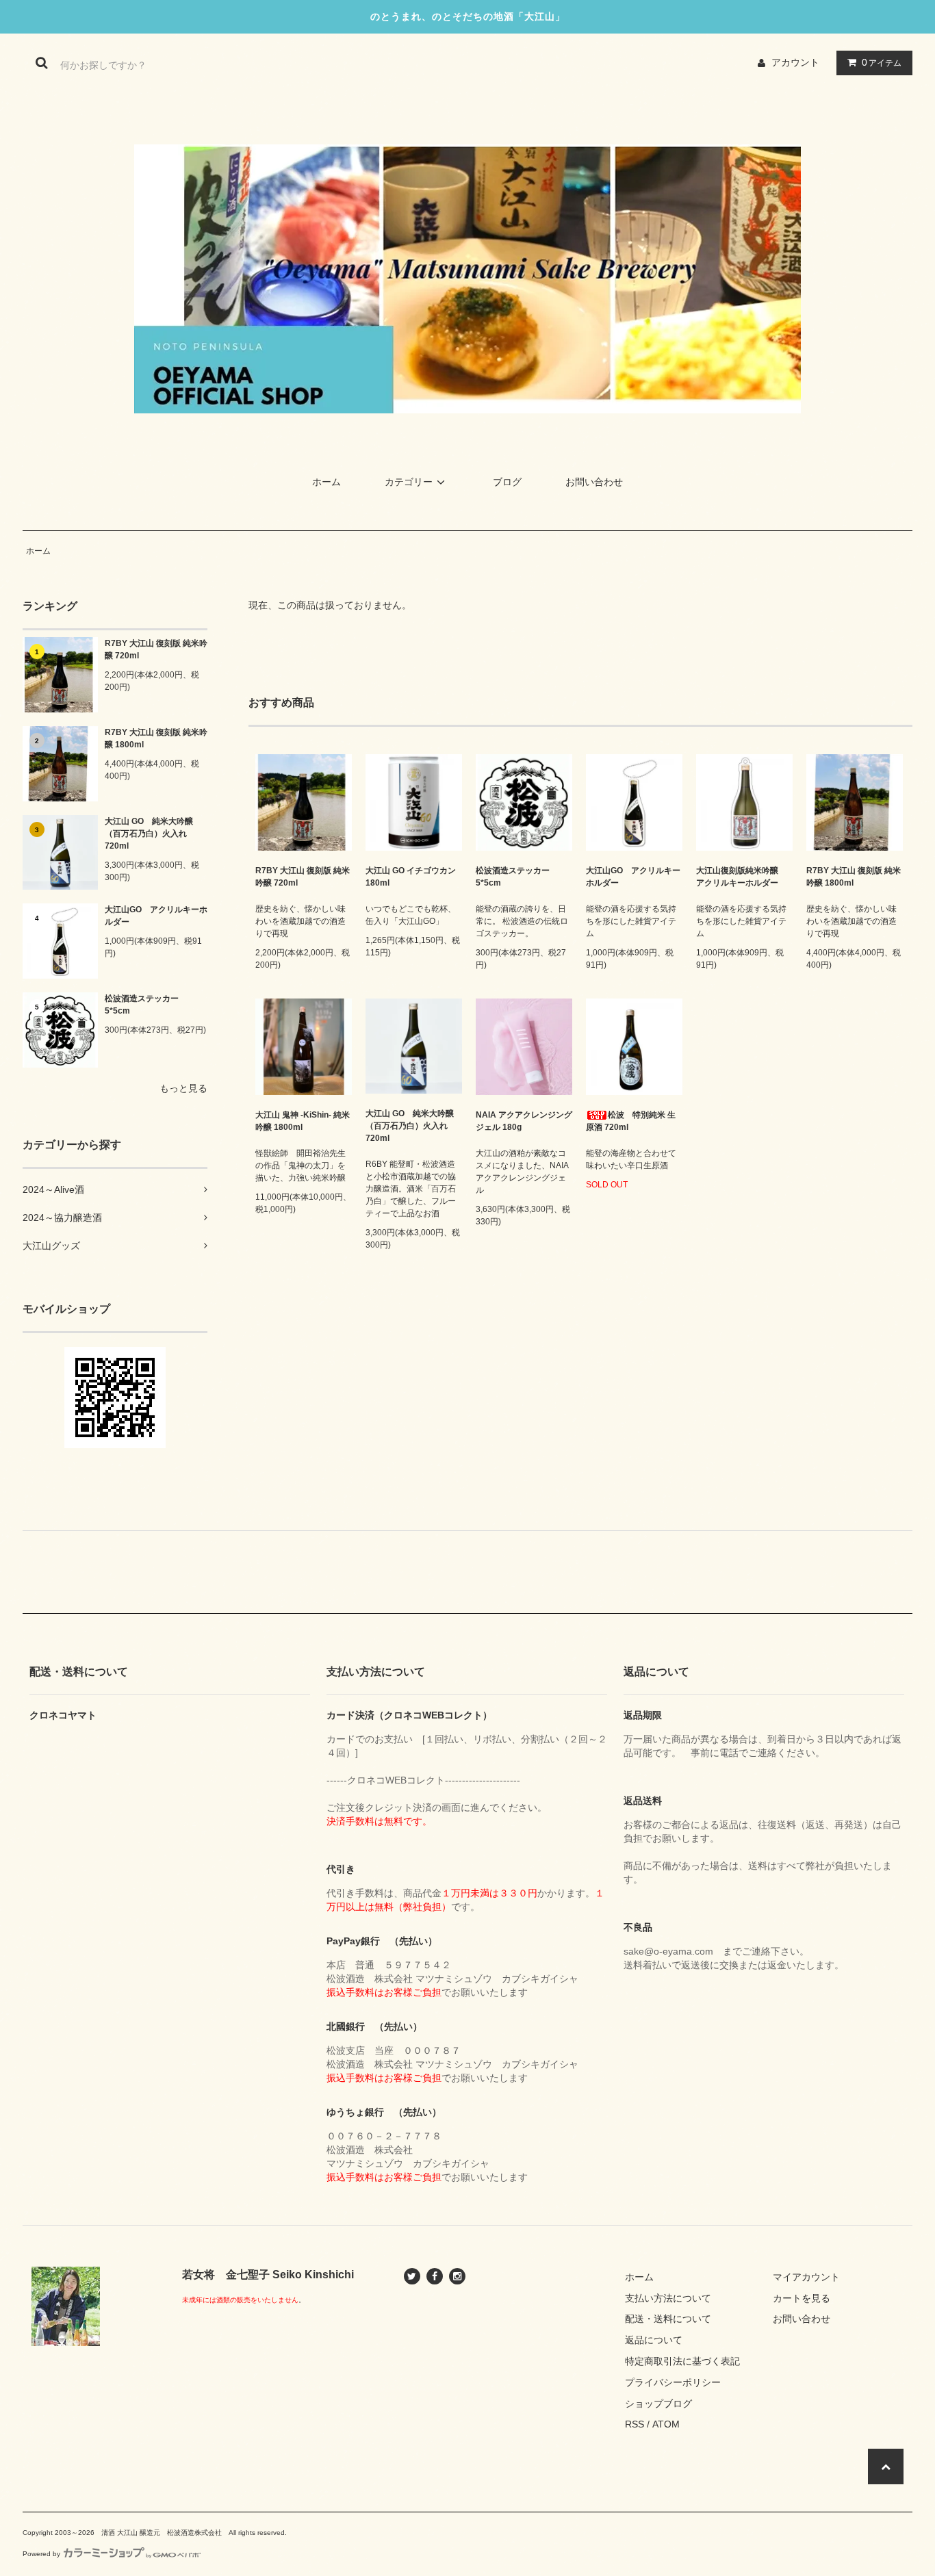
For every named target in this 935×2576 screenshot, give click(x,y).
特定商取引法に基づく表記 (682, 2361)
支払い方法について (668, 2298)
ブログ (507, 482)
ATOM (666, 2424)
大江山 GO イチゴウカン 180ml (411, 877)
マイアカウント (806, 2277)
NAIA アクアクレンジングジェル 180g (524, 1121)
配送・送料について (668, 2319)
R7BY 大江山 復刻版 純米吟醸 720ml (156, 649)
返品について (654, 2340)
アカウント (795, 62)
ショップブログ (658, 2404)
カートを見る (802, 2298)
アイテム (882, 62)
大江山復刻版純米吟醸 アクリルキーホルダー (741, 877)
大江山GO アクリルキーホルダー (156, 916)
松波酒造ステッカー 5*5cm (146, 1005)
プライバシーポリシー (673, 2382)
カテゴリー (409, 482)
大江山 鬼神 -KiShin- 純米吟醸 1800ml (303, 1121)
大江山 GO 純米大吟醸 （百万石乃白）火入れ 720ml (149, 834)
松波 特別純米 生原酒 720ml (631, 1121)
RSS (635, 2424)
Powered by (41, 2554)
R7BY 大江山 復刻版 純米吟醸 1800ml (156, 738)
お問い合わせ (594, 482)
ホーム (326, 482)
